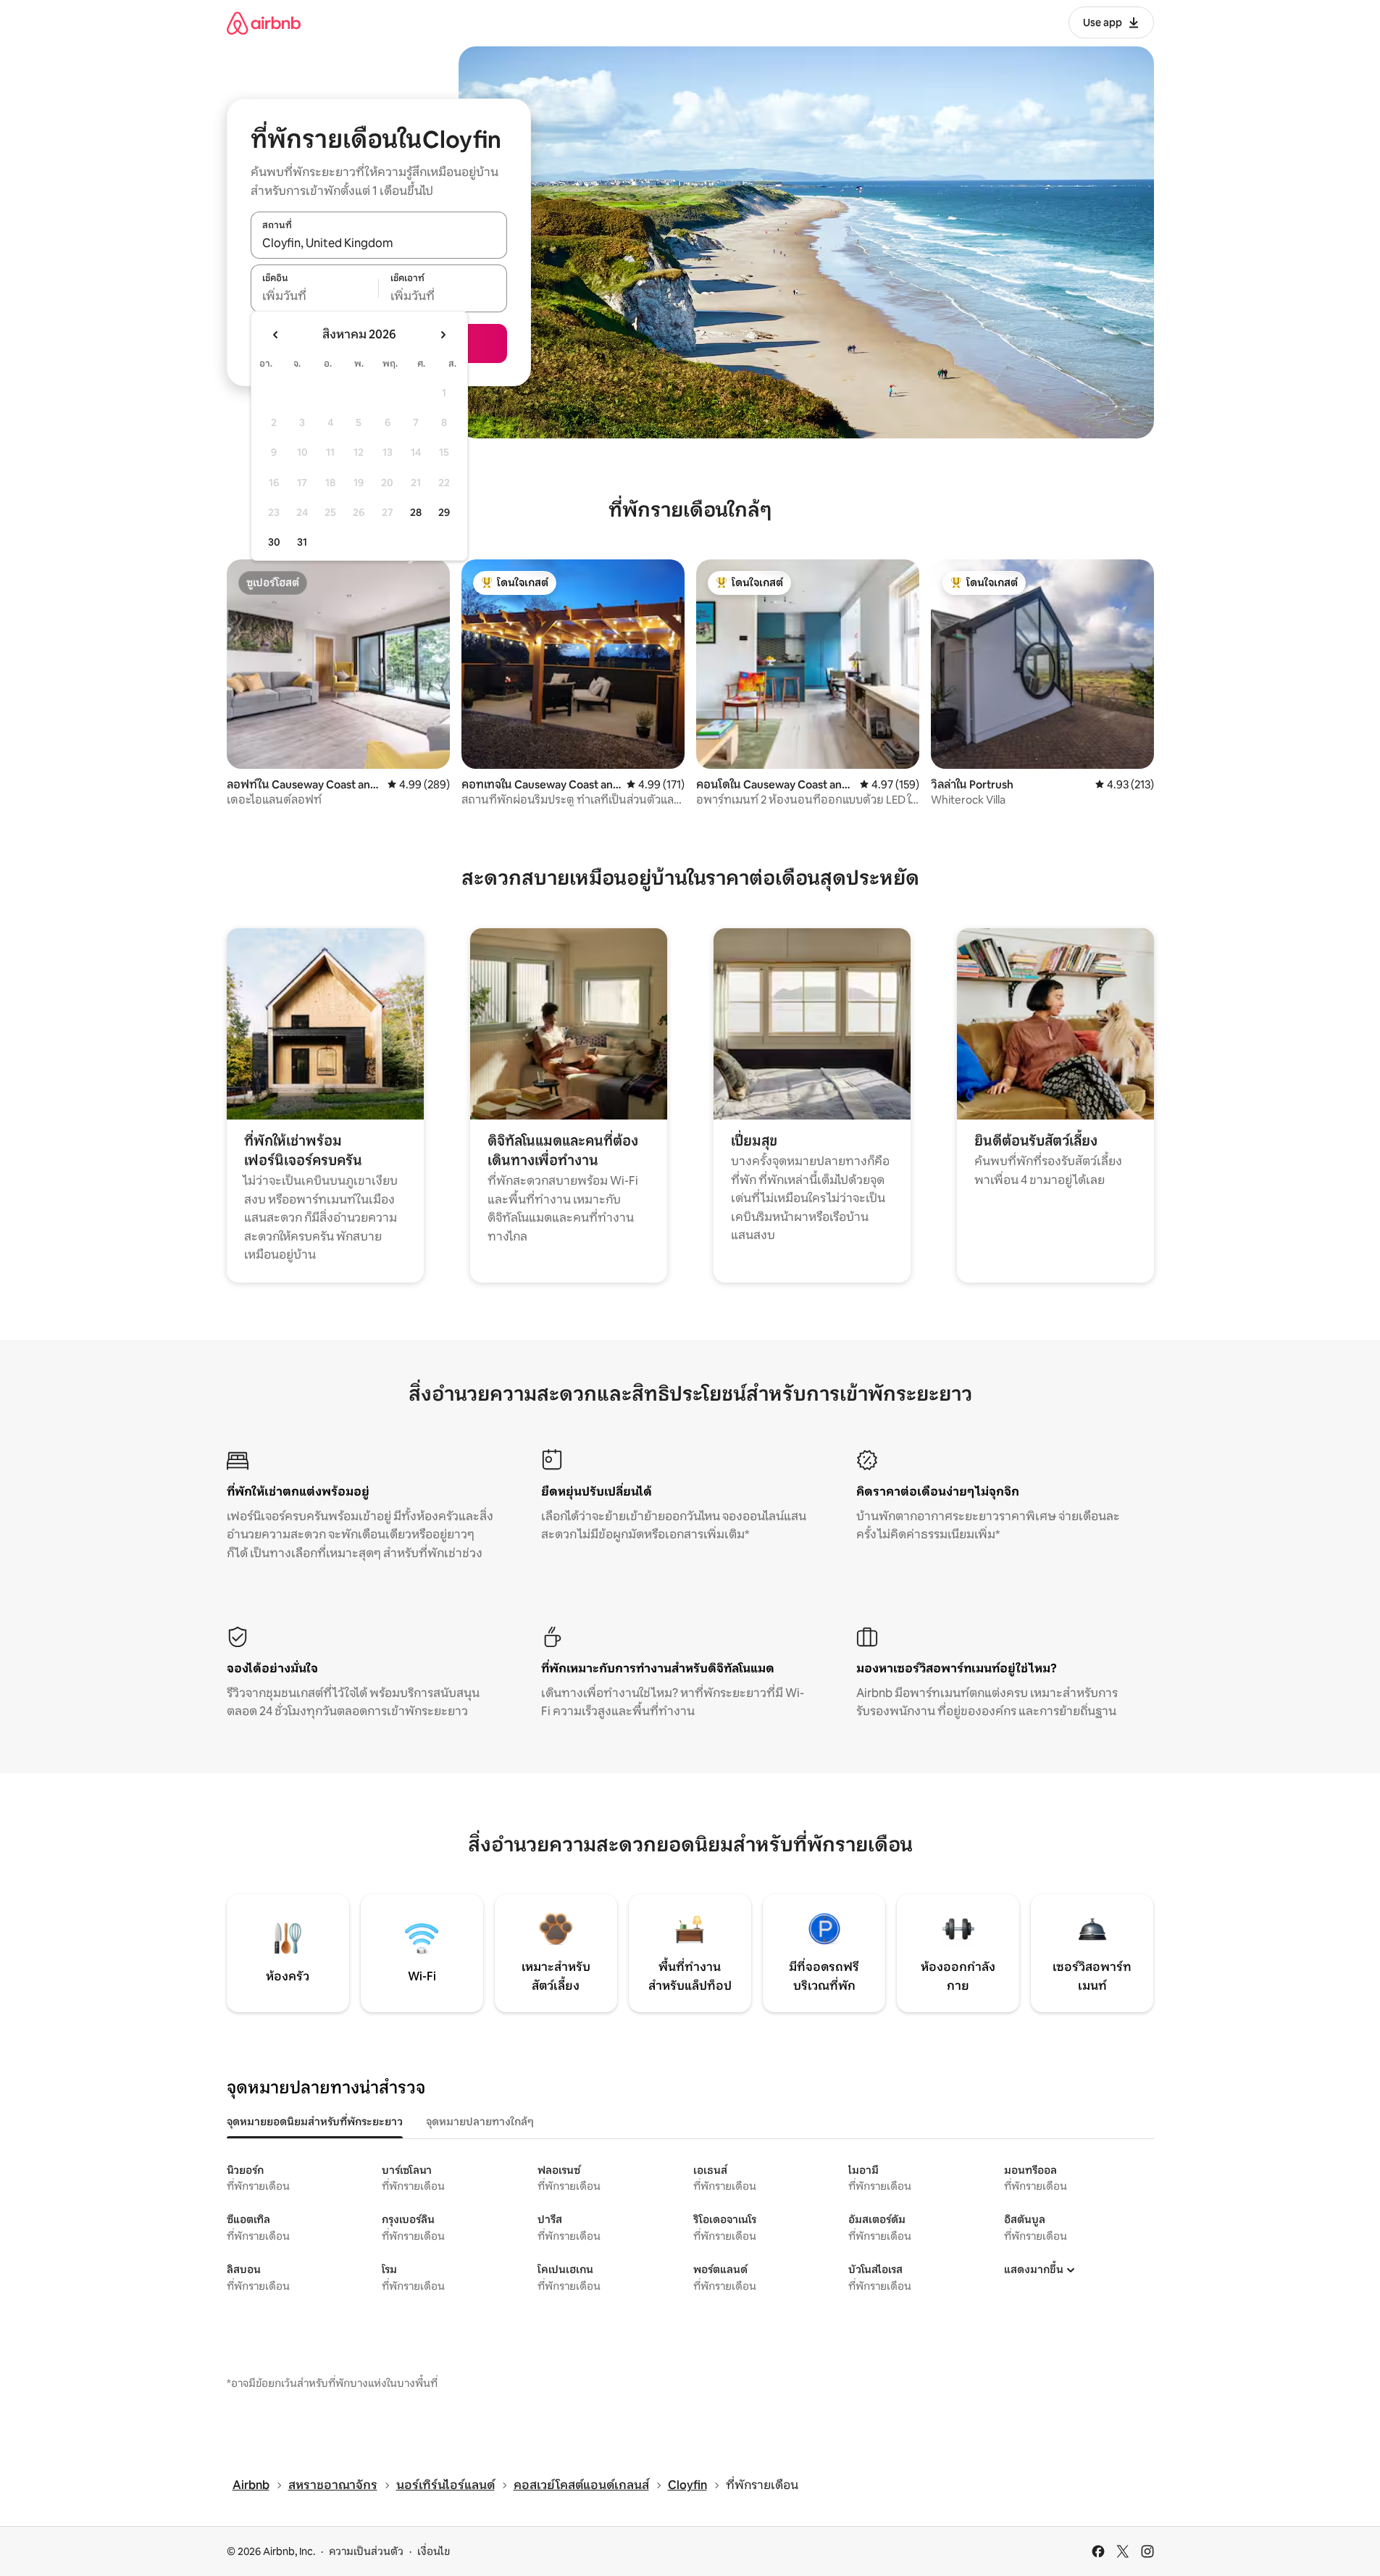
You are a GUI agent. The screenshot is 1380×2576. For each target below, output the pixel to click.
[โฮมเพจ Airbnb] (264, 23)
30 (274, 542)
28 (416, 512)
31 (302, 542)
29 (444, 512)
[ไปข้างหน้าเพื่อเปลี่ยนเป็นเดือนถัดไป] (443, 335)
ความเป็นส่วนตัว (366, 2551)
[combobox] (379, 243)
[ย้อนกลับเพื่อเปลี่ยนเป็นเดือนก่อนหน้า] (276, 335)
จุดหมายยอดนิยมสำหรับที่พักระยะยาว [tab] (315, 2122)
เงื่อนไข (434, 2551)
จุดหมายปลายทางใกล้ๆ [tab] (480, 2122)
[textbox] (315, 296)
